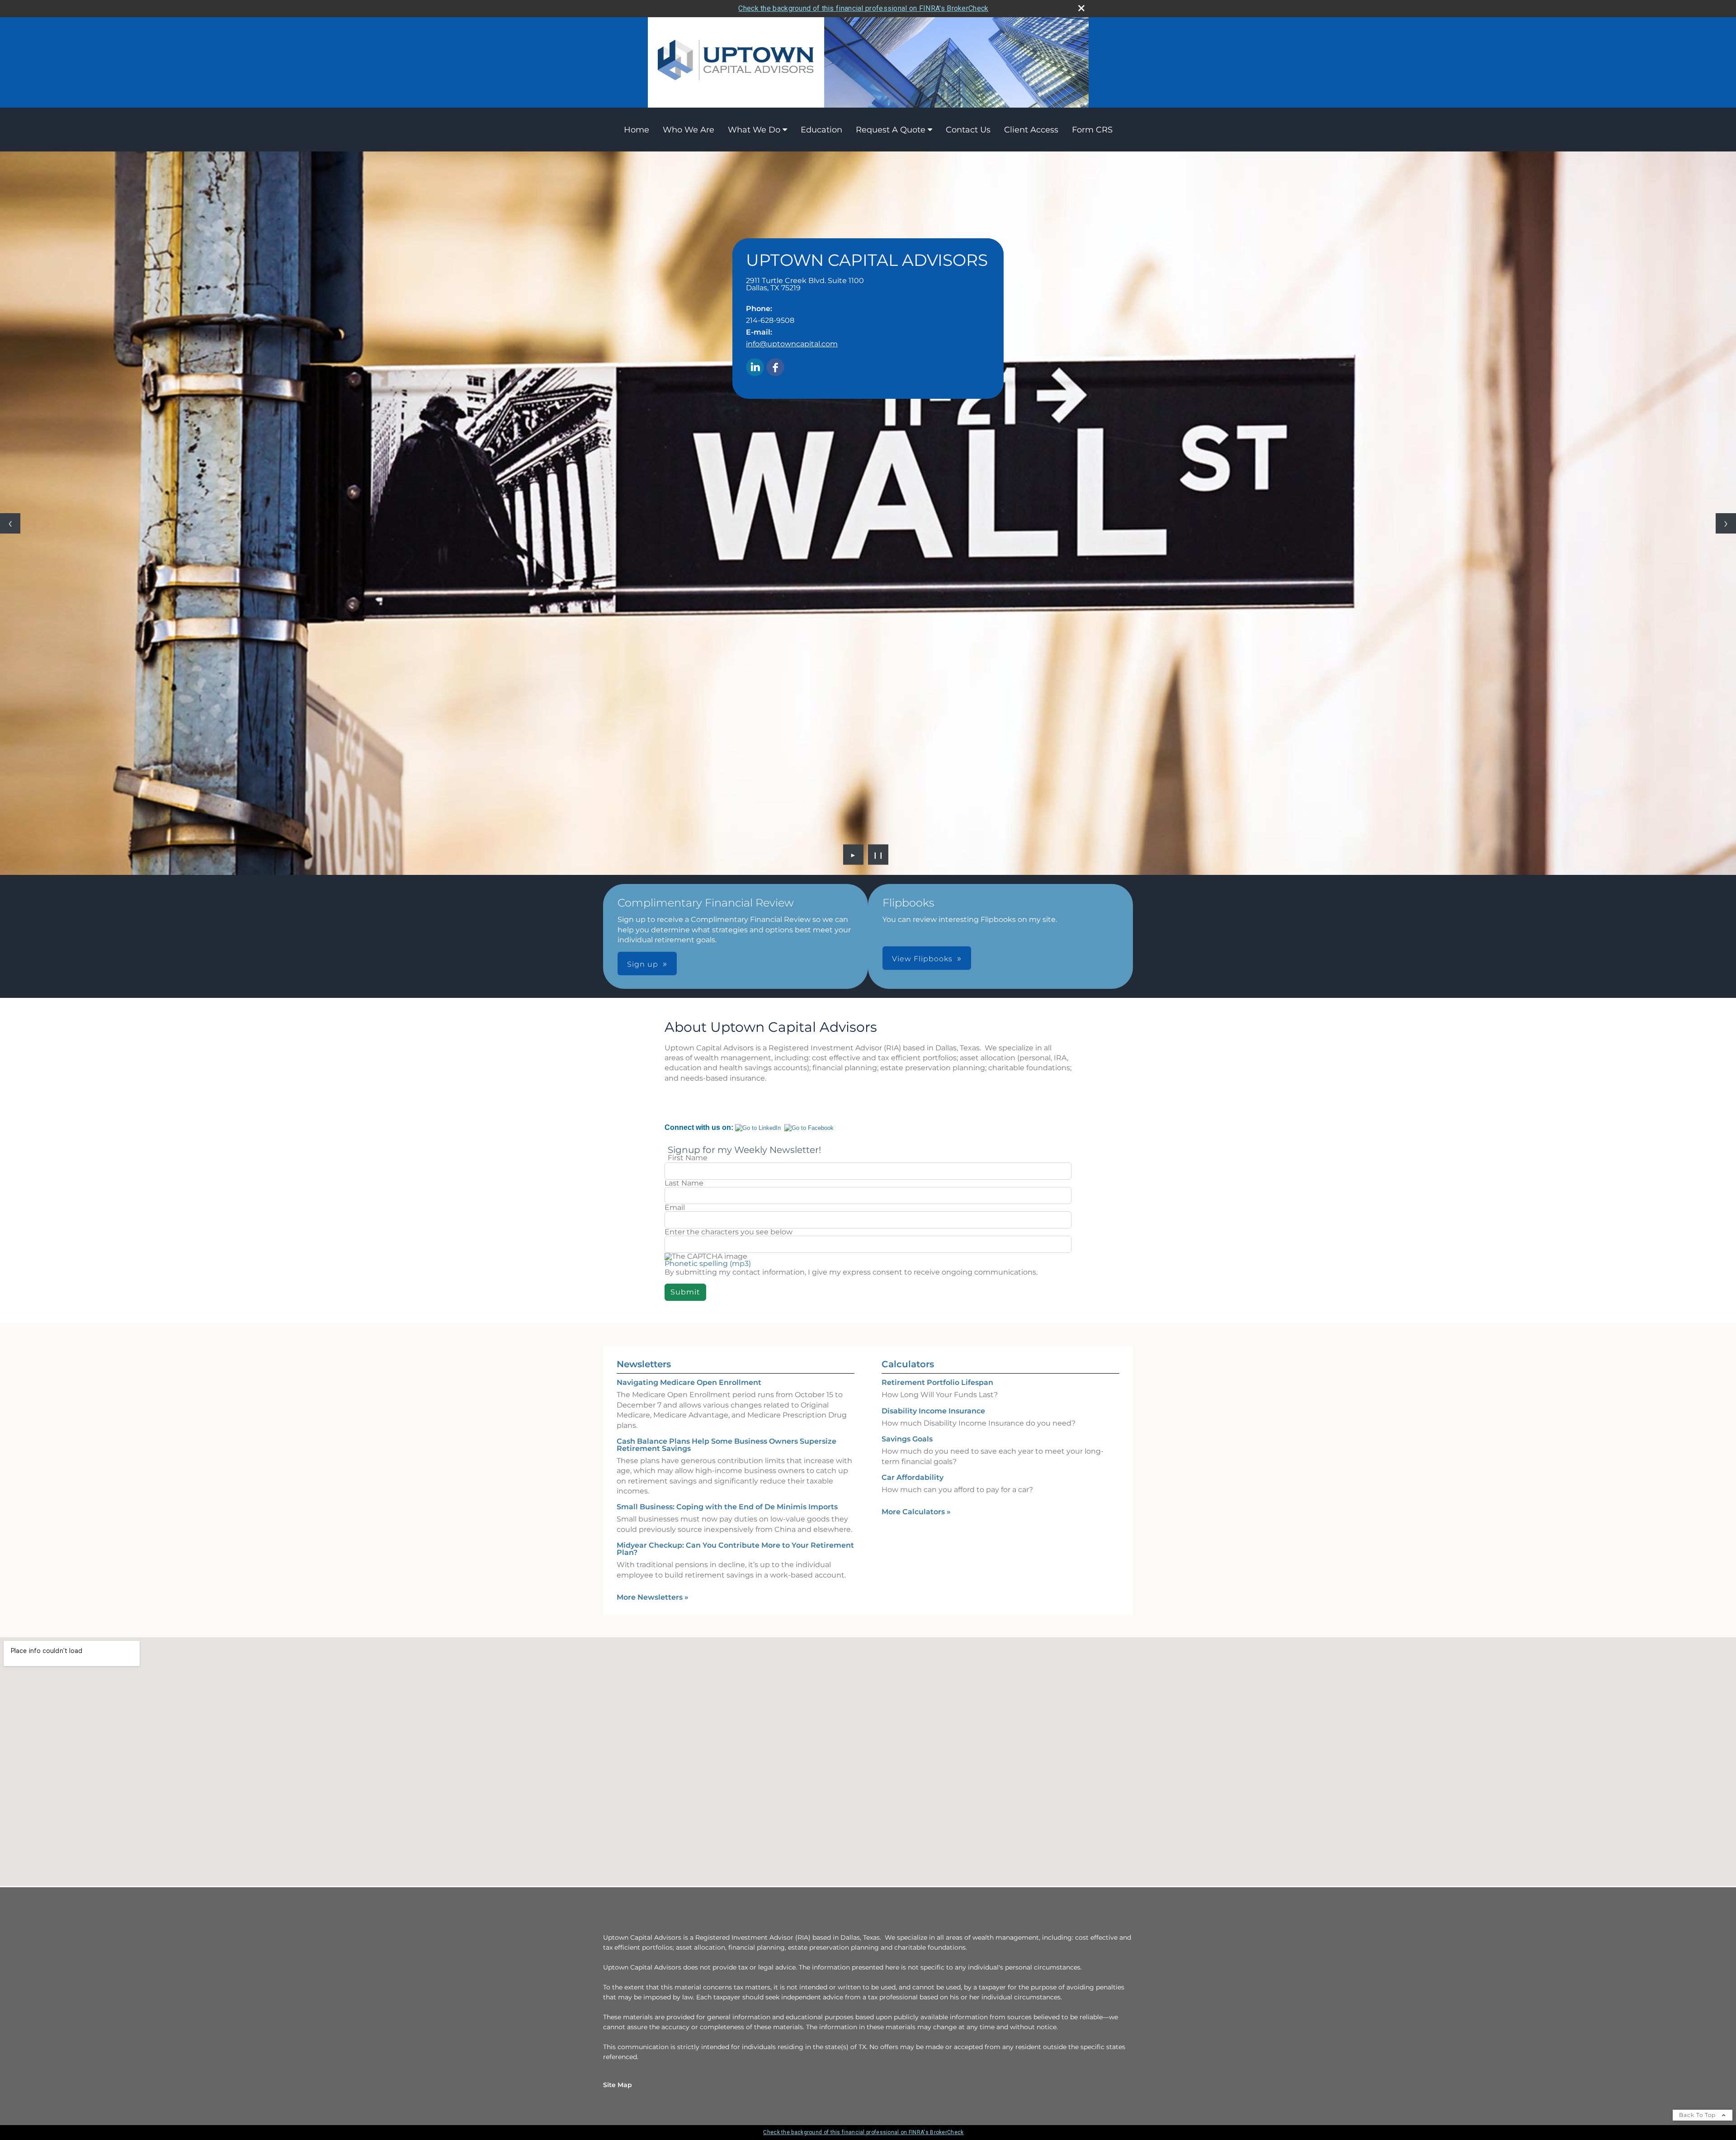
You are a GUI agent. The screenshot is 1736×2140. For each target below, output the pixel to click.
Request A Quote (891, 130)
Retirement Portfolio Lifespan (937, 1382)
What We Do (754, 130)
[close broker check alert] (1081, 8)
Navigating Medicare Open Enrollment (689, 1382)
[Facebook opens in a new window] (775, 368)
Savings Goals (907, 1439)
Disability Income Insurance (933, 1411)
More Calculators (916, 1512)
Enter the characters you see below (729, 1232)
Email (675, 1208)
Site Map (618, 2085)
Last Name (684, 1183)
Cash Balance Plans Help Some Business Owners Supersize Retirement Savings (726, 1445)
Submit (685, 1292)
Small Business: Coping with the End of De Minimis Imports (727, 1507)
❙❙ (878, 855)
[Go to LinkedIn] (758, 1128)
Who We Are (689, 130)
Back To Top (1698, 2115)
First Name (688, 1158)
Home (637, 130)
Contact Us (968, 130)
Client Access (1031, 130)
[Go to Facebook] (809, 1128)
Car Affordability (913, 1477)
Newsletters (644, 1364)
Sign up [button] (643, 964)
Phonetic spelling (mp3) (708, 1264)
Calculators (908, 1364)
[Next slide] (1726, 523)
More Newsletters (653, 1597)
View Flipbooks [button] (922, 959)
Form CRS (1092, 130)
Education (821, 130)
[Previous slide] (10, 523)
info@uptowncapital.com (792, 344)
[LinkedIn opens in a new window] (755, 368)
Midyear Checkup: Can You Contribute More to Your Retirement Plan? (735, 1549)
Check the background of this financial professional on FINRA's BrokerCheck (863, 8)
